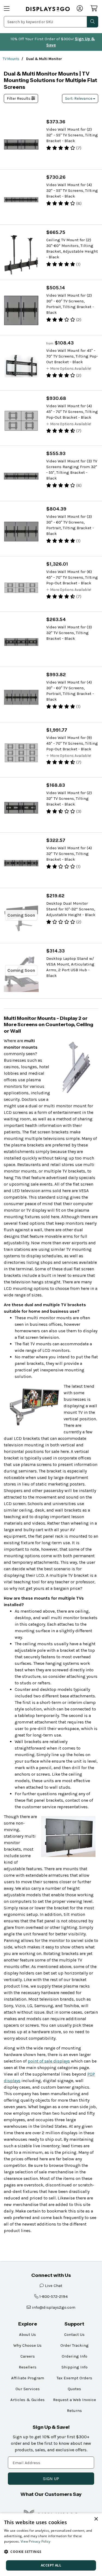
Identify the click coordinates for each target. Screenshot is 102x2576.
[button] (51, 2552)
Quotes (74, 2389)
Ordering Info (75, 2356)
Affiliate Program (28, 2378)
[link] (48, 9)
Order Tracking (75, 2345)
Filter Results (19, 98)
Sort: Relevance (79, 98)
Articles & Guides (27, 2400)
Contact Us (74, 2334)
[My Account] (80, 9)
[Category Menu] (11, 9)
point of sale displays (49, 2061)
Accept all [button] (51, 2565)
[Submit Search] (92, 22)
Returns (74, 2411)
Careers (28, 2356)
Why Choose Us (27, 2345)
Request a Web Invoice (75, 2400)
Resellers (28, 2367)
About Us (27, 2334)
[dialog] (51, 2545)
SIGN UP (51, 2479)
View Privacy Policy (36, 2541)
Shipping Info (75, 2367)
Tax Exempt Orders (74, 2378)
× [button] (96, 2519)
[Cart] (94, 8)
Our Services (28, 2389)
